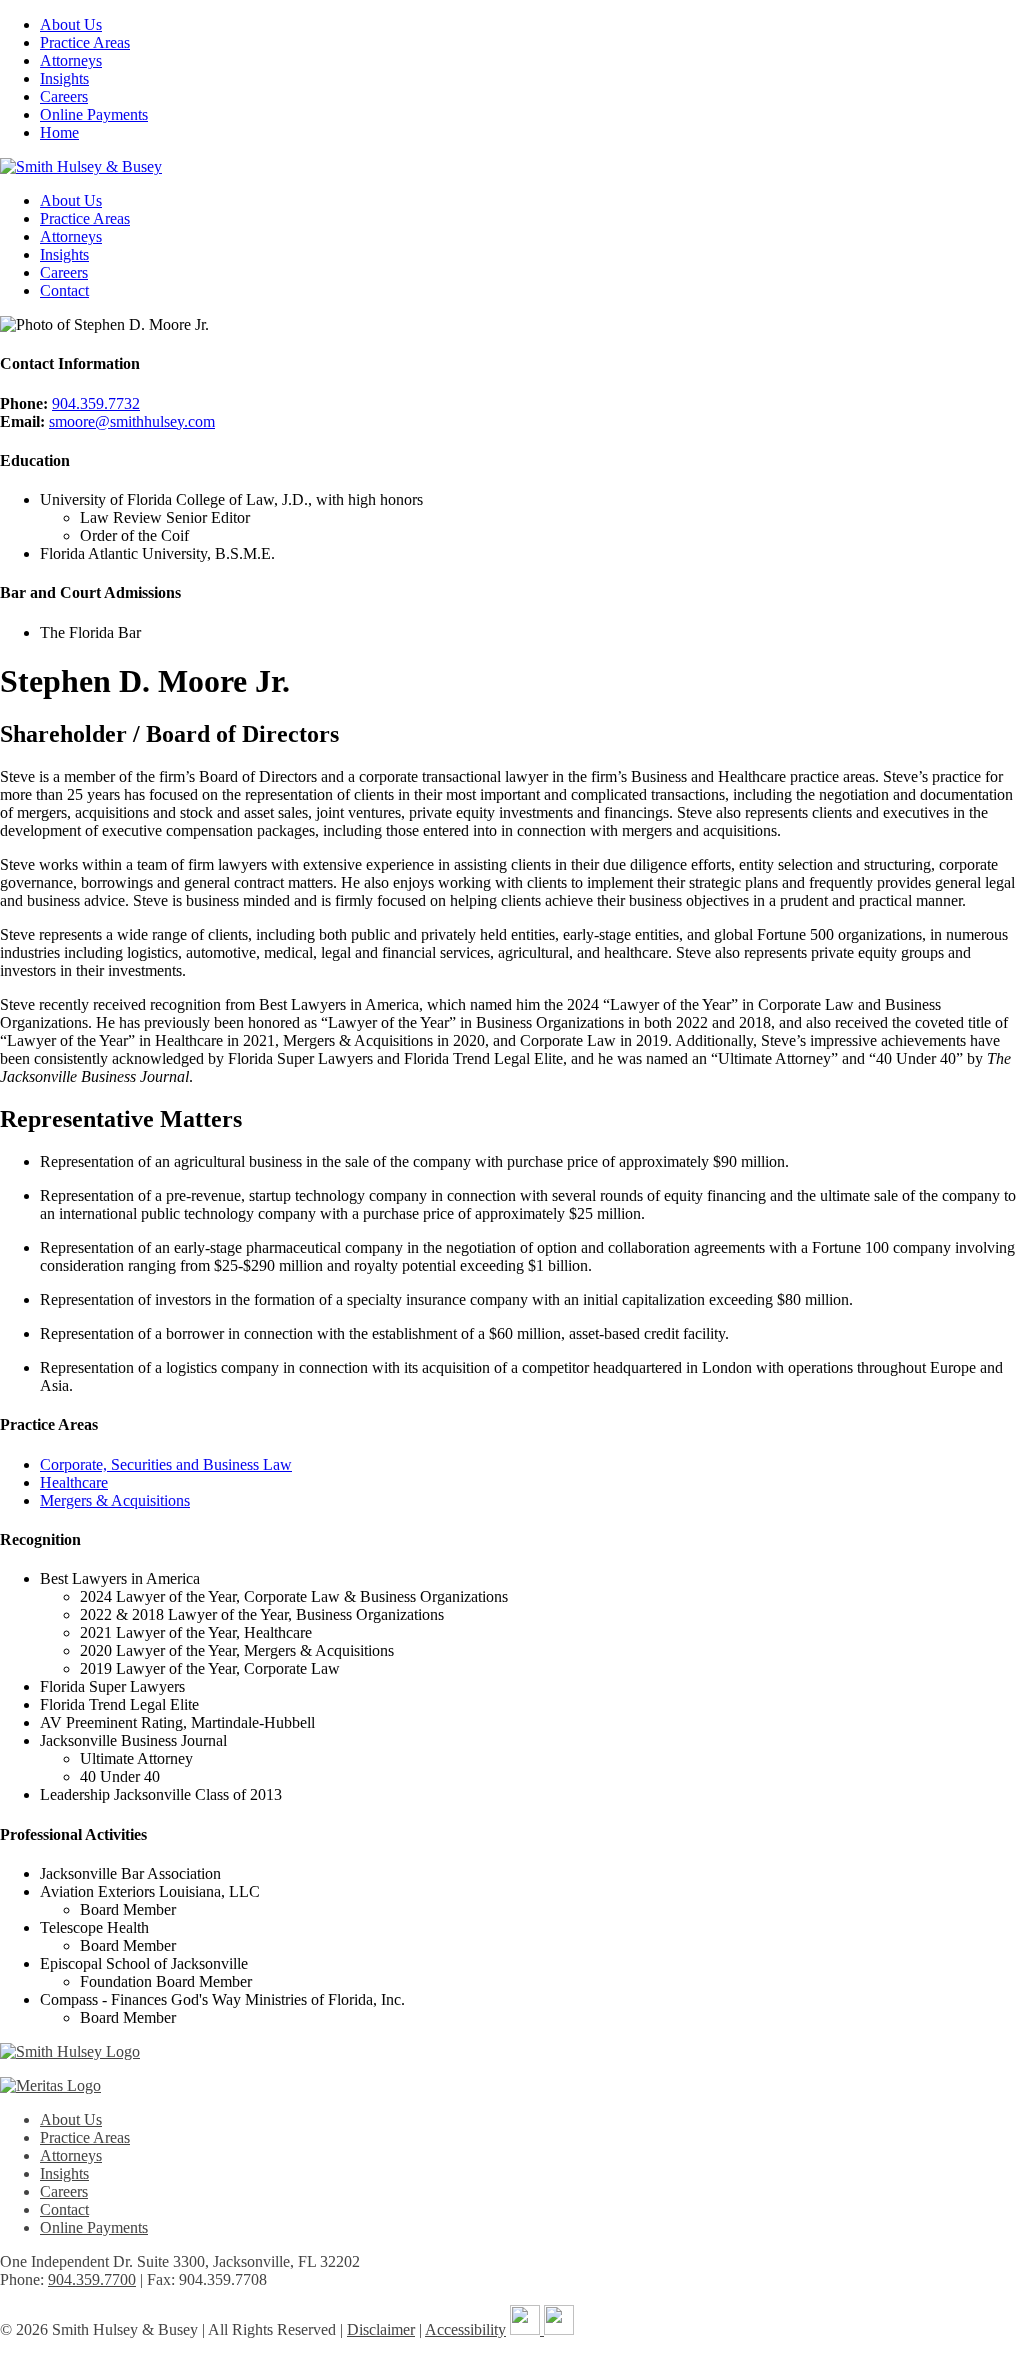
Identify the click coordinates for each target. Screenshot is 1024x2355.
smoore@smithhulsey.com (132, 421)
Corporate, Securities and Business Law (166, 1464)
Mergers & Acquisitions (115, 1500)
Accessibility (465, 2329)
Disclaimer (381, 2329)
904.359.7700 (92, 2279)
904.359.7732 (96, 403)
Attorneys (71, 60)
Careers (64, 96)
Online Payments (94, 114)
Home (59, 132)
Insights (64, 78)
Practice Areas (85, 42)
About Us (71, 24)
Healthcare (74, 1482)
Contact (64, 290)
